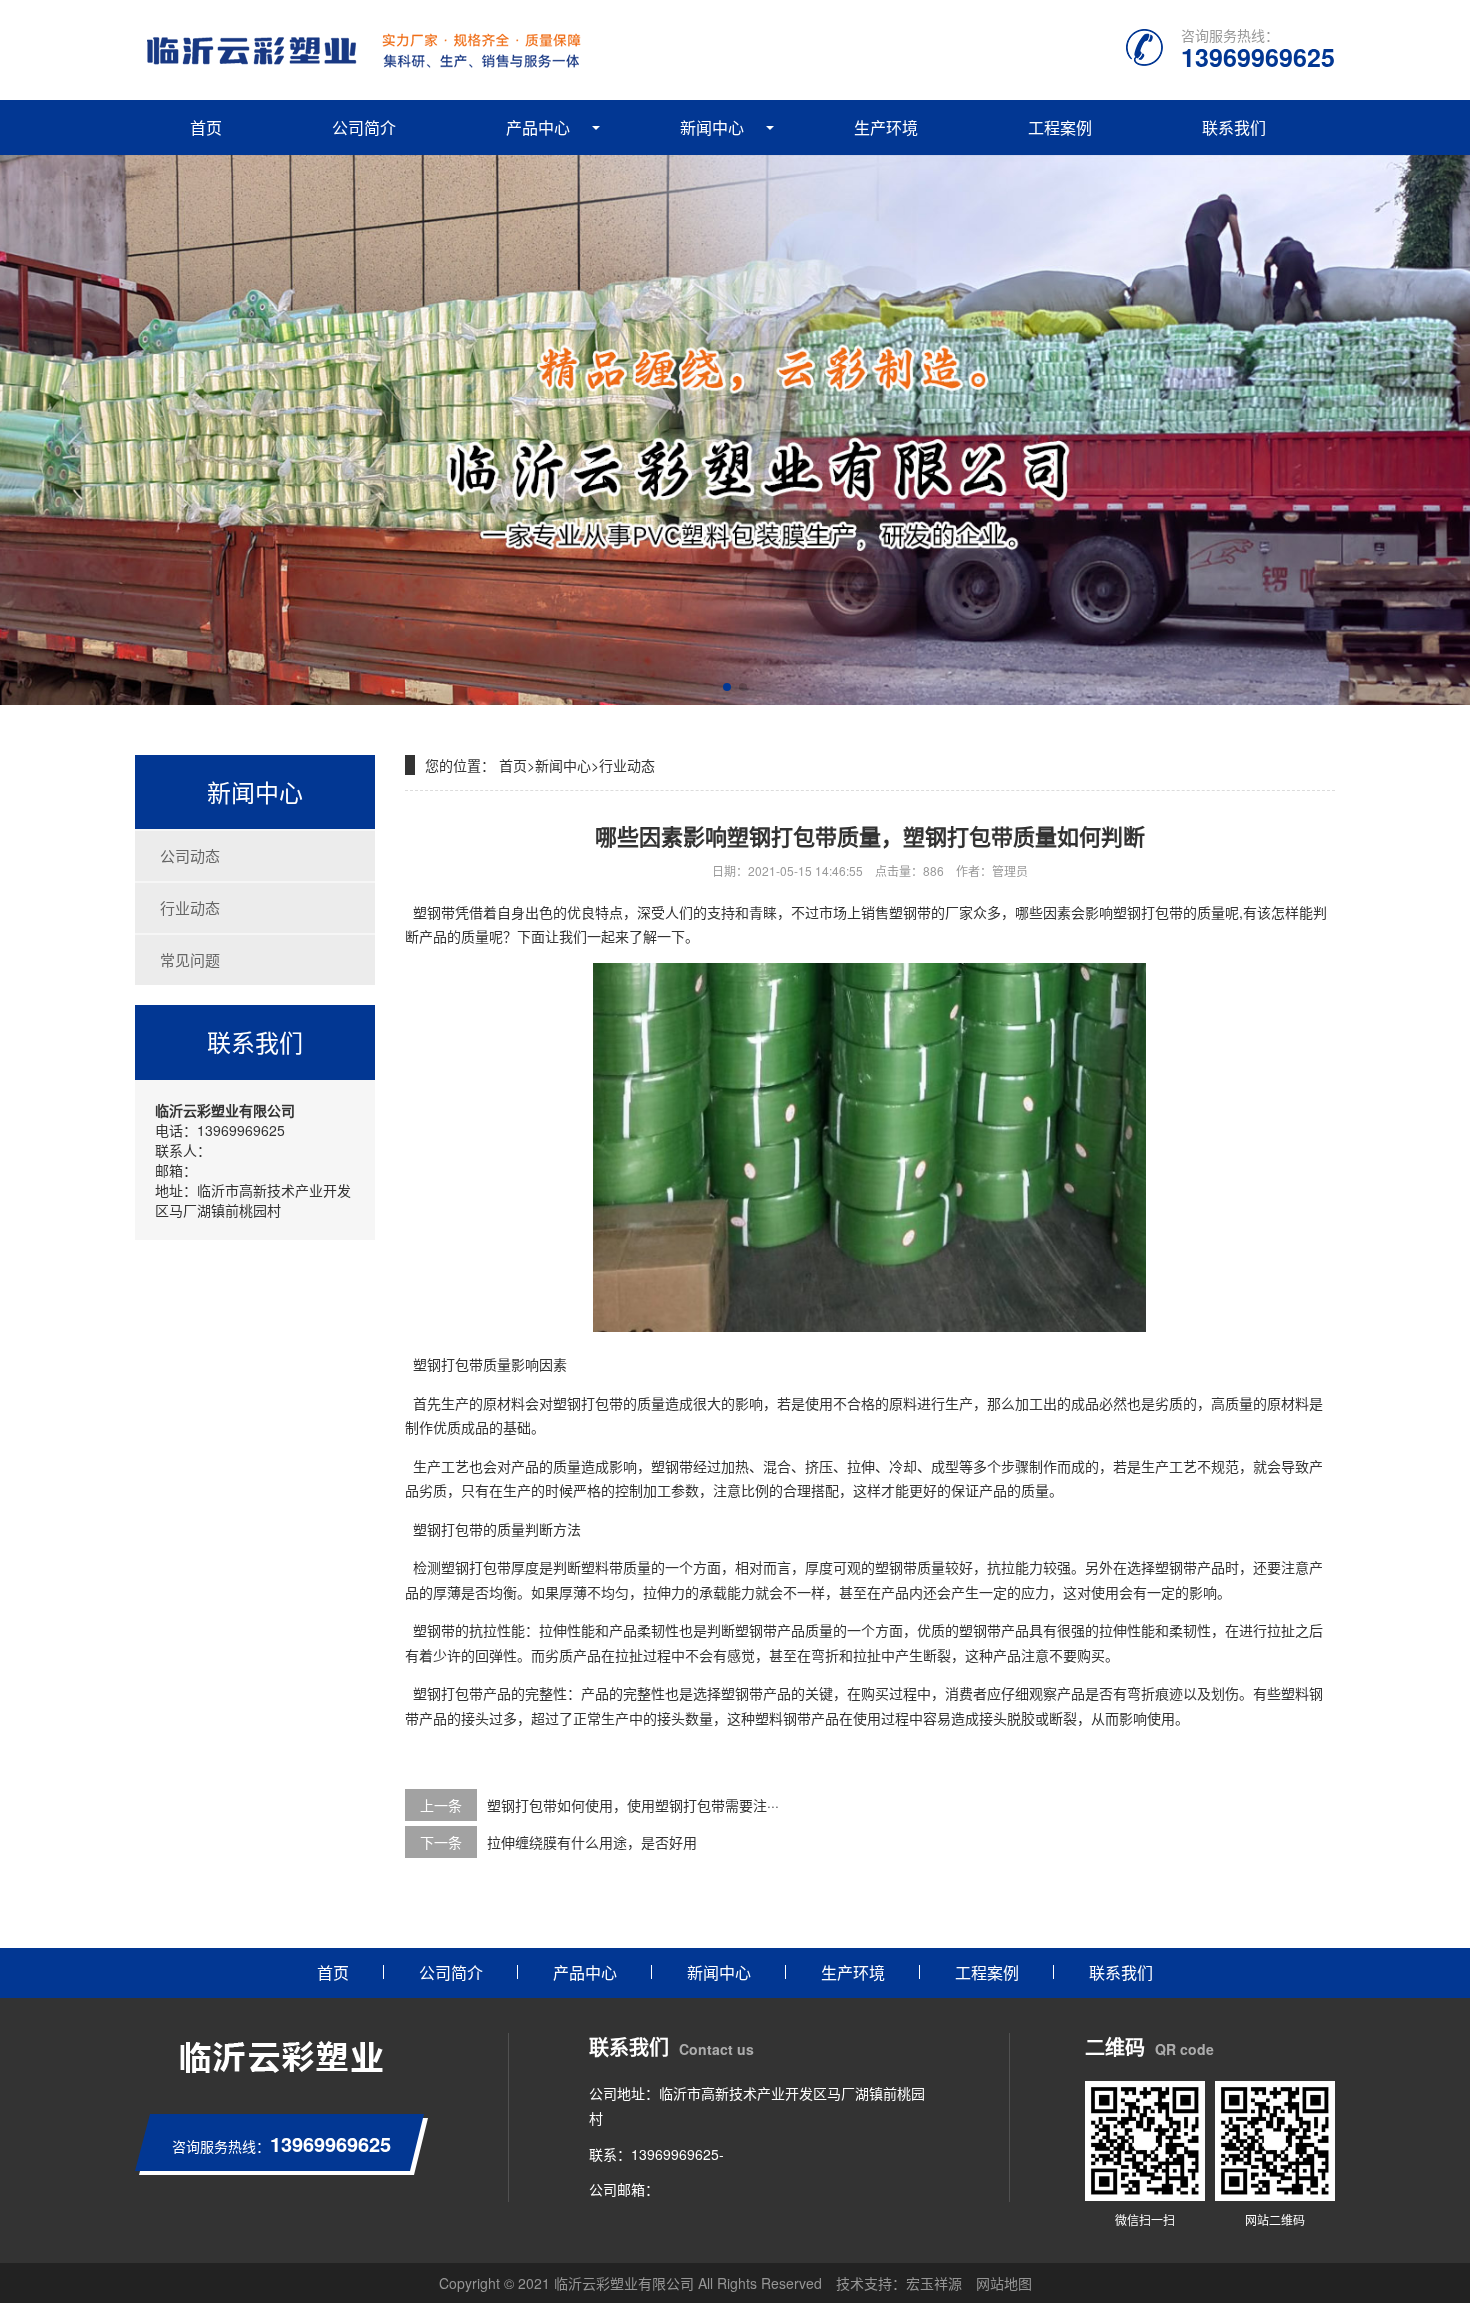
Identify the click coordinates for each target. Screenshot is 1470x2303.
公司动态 (190, 855)
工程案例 (1060, 127)
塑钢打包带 (476, 1567)
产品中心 (538, 127)
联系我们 (1234, 127)
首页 (206, 127)
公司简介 (364, 127)
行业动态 (190, 907)
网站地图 (1004, 2283)
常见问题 (190, 959)
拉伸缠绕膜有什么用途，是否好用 (592, 1842)
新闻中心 (712, 127)
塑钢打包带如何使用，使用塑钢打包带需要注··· (633, 1805)
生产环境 (886, 127)
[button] (727, 687)
